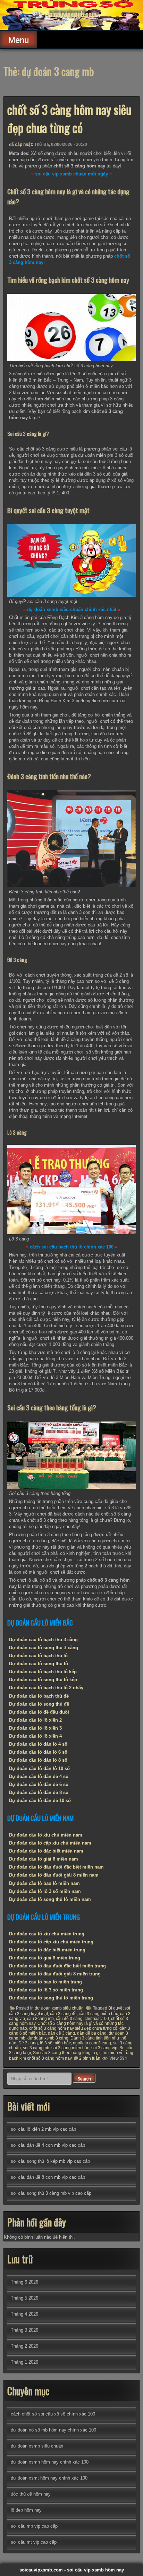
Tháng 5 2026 (24, 2298)
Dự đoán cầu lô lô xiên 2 (35, 1720)
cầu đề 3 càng (69, 2019)
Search (84, 2079)
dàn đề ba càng (92, 2033)
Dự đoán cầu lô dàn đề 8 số (39, 1792)
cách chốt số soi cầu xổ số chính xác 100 (53, 2414)
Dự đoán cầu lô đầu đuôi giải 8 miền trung (55, 1974)
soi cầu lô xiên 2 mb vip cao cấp (43, 2129)
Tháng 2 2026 (24, 2346)
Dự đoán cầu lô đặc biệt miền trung (47, 1950)
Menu (19, 40)
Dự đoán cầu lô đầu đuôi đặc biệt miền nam (56, 1867)
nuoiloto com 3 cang (92, 2043)
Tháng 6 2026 (24, 2282)
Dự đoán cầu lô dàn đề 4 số (39, 1776)
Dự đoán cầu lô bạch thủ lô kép (43, 1672)
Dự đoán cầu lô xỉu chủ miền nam (46, 1835)
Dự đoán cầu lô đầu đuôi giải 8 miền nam (54, 1875)
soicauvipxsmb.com (71, 14)
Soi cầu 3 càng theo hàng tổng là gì (66, 2053)
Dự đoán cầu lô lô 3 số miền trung (46, 1990)
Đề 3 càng (28, 2043)
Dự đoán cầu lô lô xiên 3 (35, 1728)
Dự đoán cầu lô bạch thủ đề (39, 1696)
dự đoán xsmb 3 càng (48, 2038)
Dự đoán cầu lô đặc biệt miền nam (46, 1851)
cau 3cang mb (40, 2019)
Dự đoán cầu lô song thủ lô (39, 1664)
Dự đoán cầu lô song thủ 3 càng (44, 1648)
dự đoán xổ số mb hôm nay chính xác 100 (53, 2430)
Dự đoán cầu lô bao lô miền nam (44, 1883)
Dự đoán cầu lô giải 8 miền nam (44, 1859)
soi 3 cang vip (104, 2048)
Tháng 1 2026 (24, 2362)
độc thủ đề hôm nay (31, 2494)
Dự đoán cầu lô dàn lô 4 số (38, 1744)
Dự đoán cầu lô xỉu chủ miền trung (47, 1934)
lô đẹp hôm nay (26, 2510)
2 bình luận (90, 2058)
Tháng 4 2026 (24, 2314)
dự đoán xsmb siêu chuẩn (59, 2008)
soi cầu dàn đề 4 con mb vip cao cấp (48, 2145)
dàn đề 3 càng (61, 2033)
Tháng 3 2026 (24, 2330)
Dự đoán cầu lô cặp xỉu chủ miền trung (51, 1942)
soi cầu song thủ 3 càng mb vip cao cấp (51, 2193)
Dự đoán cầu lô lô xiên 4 (35, 1736)
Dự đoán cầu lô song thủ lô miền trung (51, 1998)
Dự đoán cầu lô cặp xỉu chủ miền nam (50, 1843)
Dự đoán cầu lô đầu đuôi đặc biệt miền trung (57, 1966)
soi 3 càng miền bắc (70, 2048)
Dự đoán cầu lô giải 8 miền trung (45, 1958)
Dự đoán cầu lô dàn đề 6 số (39, 1784)
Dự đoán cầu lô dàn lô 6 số (38, 1752)
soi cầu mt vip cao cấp (34, 2542)
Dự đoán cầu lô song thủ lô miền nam (50, 1899)
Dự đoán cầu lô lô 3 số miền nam (45, 1891)
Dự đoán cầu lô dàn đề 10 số (40, 1800)
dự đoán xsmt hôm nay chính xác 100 (49, 2478)
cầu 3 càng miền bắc (98, 2014)
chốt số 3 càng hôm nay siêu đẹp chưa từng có (69, 118)
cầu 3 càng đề (63, 2014)
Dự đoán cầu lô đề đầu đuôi (39, 1712)
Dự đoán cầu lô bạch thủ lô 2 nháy (46, 1688)
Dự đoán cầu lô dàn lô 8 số (38, 1760)
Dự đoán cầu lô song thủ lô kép (43, 1680)
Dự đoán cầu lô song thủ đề (39, 1704)
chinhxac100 (97, 2019)
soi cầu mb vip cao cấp (34, 2526)
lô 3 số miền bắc (55, 2043)
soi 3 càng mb (36, 2048)
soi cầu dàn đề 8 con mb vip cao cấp (48, 2177)
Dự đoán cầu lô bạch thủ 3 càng (43, 1640)
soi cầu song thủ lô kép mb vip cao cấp (50, 2161)
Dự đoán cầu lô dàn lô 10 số (39, 1768)
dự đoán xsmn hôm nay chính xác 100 (50, 2462)
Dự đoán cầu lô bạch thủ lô (38, 1656)
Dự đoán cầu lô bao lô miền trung (45, 1982)
